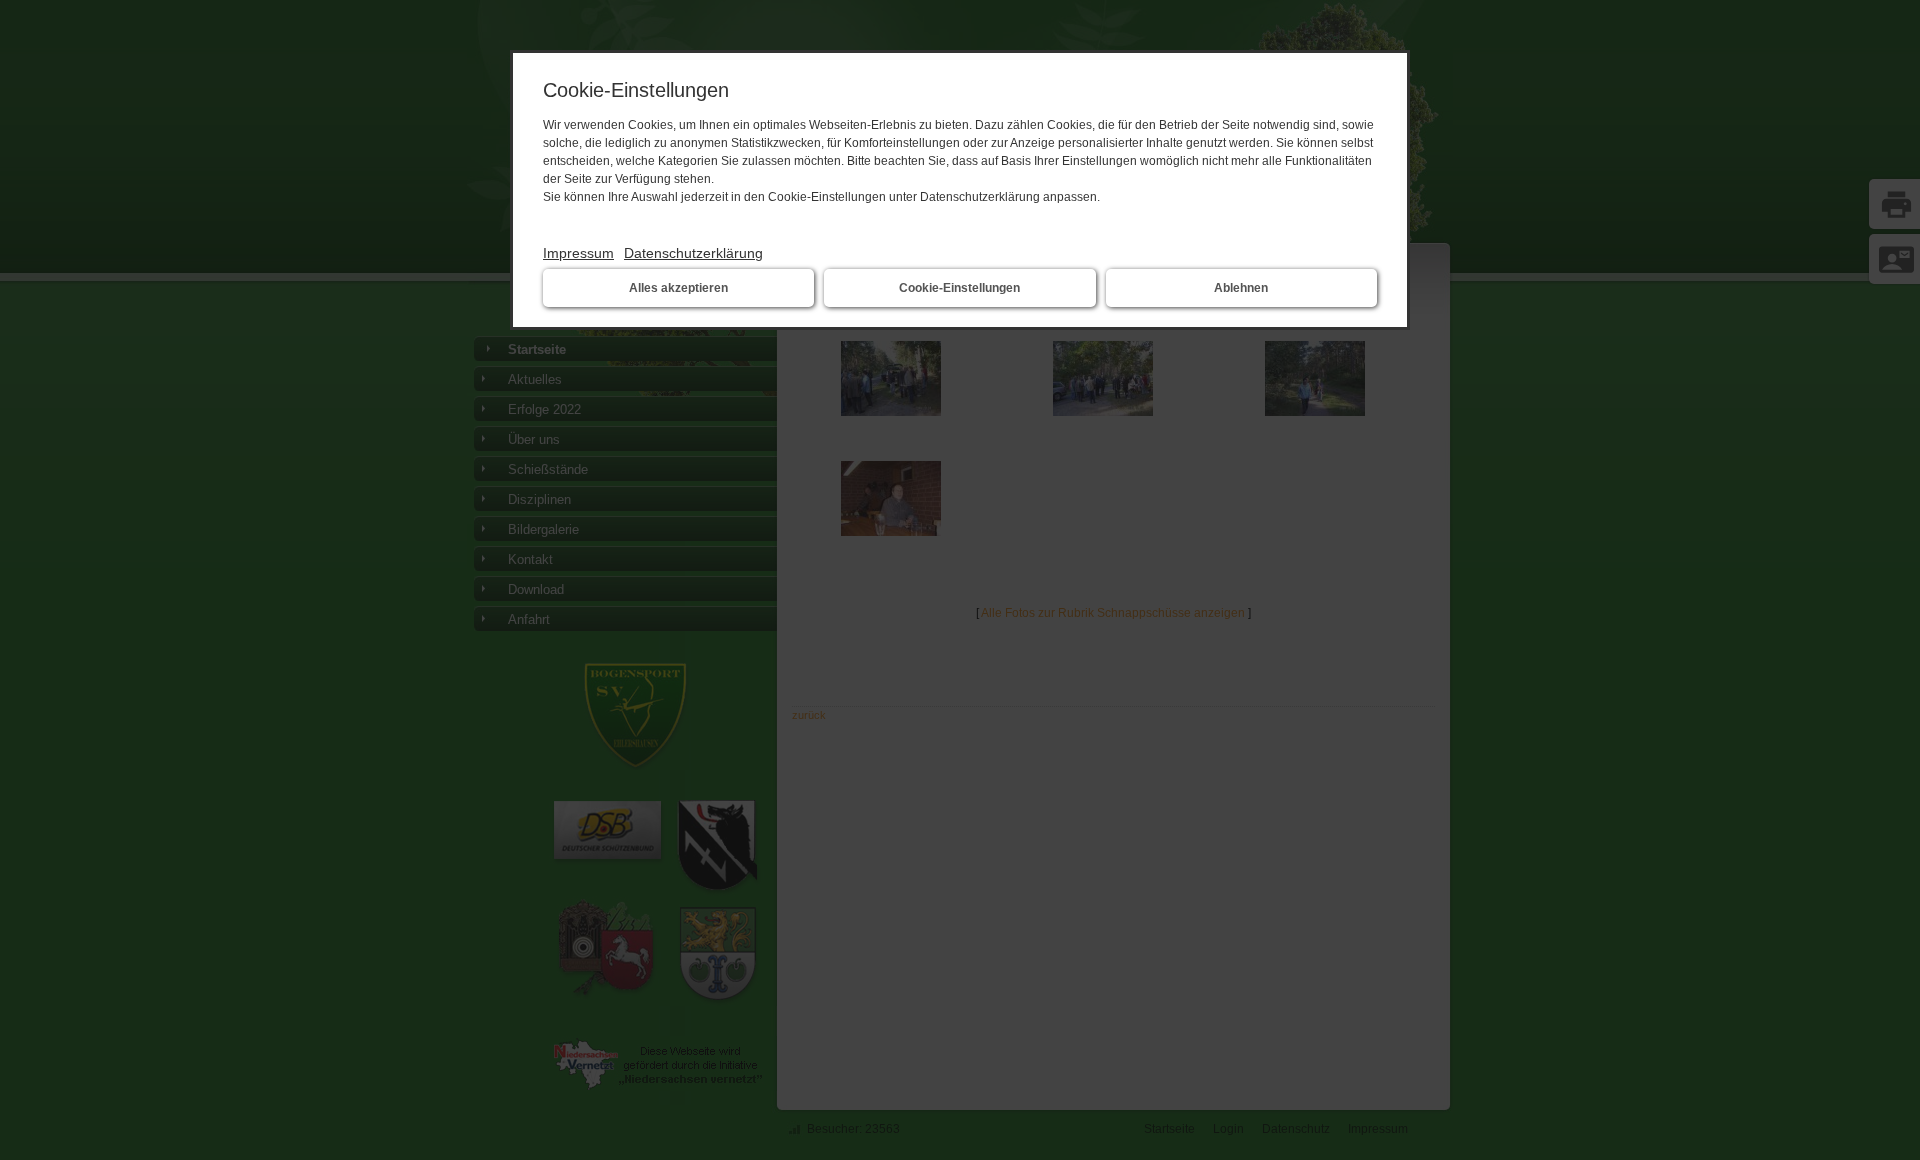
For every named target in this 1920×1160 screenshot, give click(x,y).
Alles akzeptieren (678, 288)
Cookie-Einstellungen (959, 288)
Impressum (578, 253)
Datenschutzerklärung (693, 253)
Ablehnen (1241, 288)
